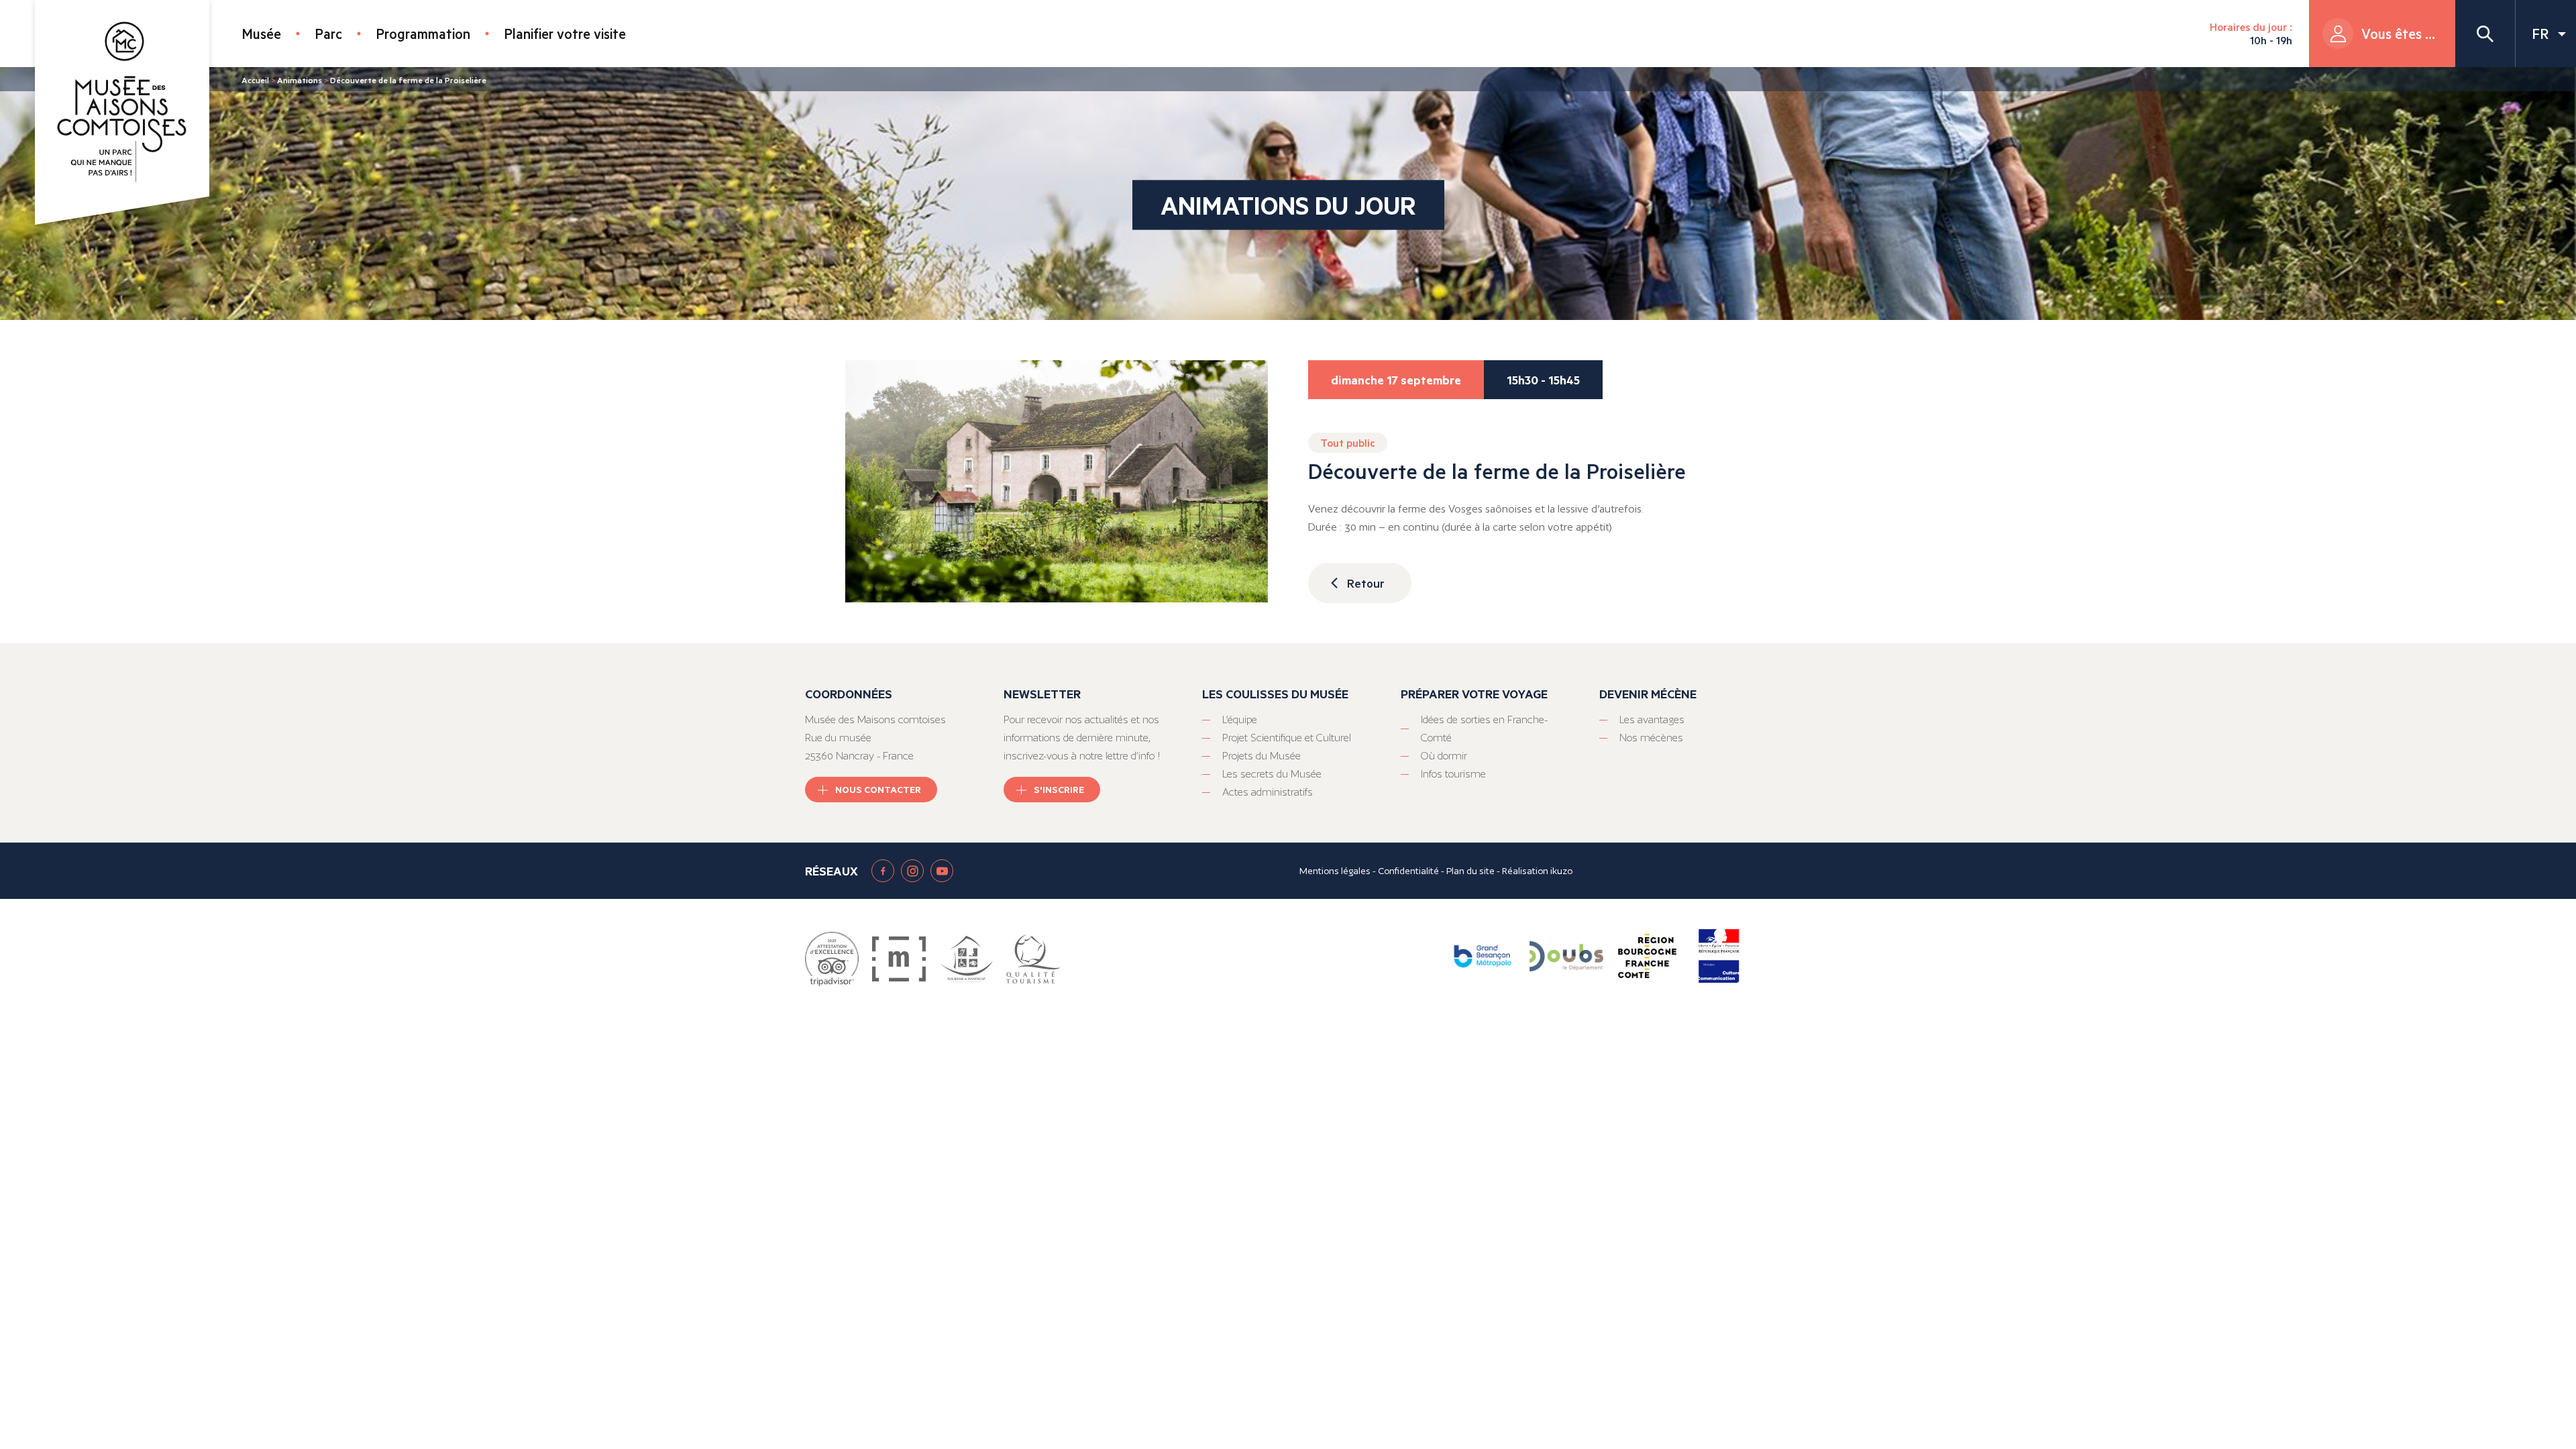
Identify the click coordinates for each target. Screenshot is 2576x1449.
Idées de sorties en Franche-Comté (1484, 729)
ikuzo (1561, 871)
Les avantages (1652, 719)
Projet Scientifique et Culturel (1287, 738)
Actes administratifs (1268, 792)
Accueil (255, 80)
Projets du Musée (1262, 756)
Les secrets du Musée (1272, 774)
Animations (300, 80)
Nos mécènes (1651, 738)
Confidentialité (1408, 871)
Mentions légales (1335, 871)
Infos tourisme (1453, 774)
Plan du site (1470, 871)
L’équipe (1240, 719)
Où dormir (1444, 756)
